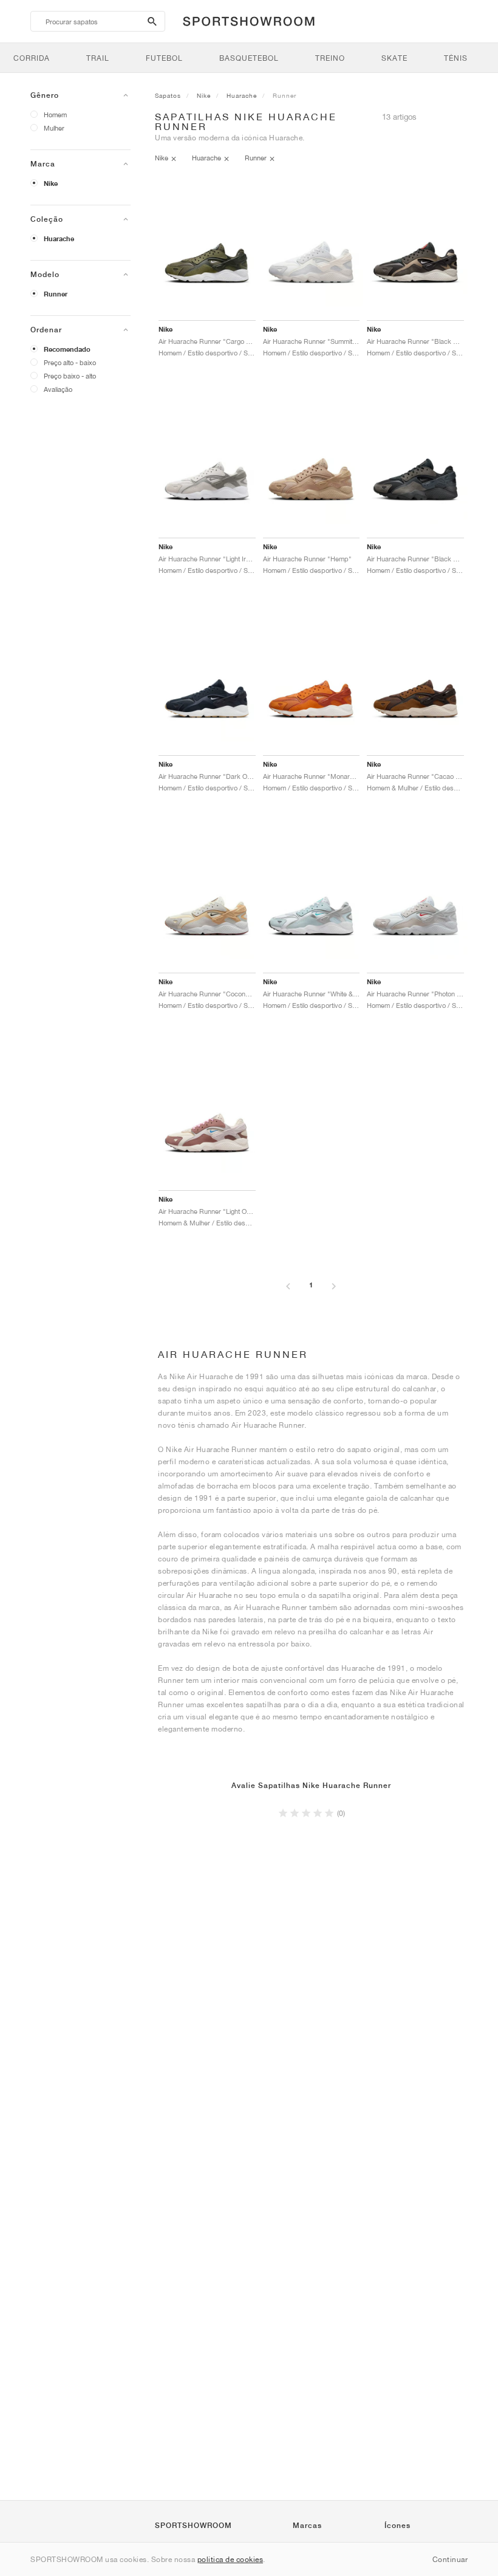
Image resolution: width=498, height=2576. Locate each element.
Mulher (54, 128)
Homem (55, 115)
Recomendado (67, 349)
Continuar (450, 2559)
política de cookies (230, 2559)
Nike (51, 183)
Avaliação (58, 389)
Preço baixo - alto (70, 376)
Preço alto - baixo (70, 362)
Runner (56, 294)
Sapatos (168, 95)
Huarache (59, 239)
